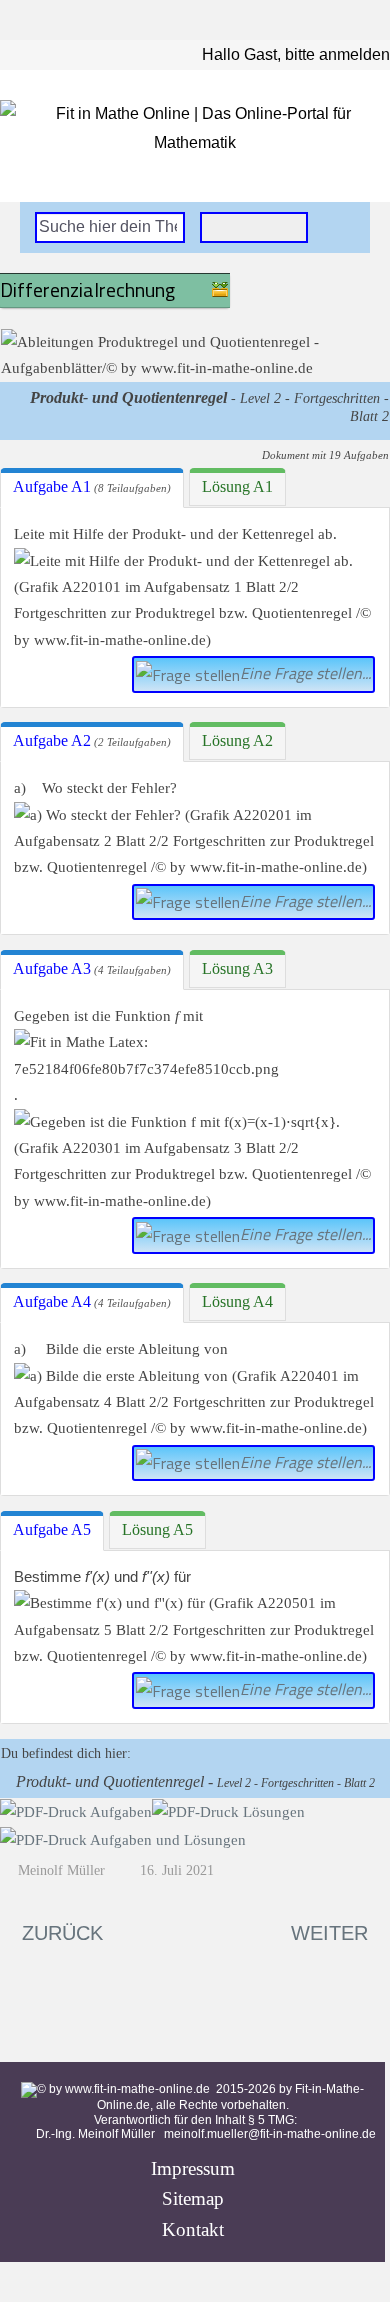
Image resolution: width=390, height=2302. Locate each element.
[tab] (92, 488)
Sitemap (193, 2198)
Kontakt (193, 2229)
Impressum (193, 2168)
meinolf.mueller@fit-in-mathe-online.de (270, 2134)
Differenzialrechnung (87, 289)
